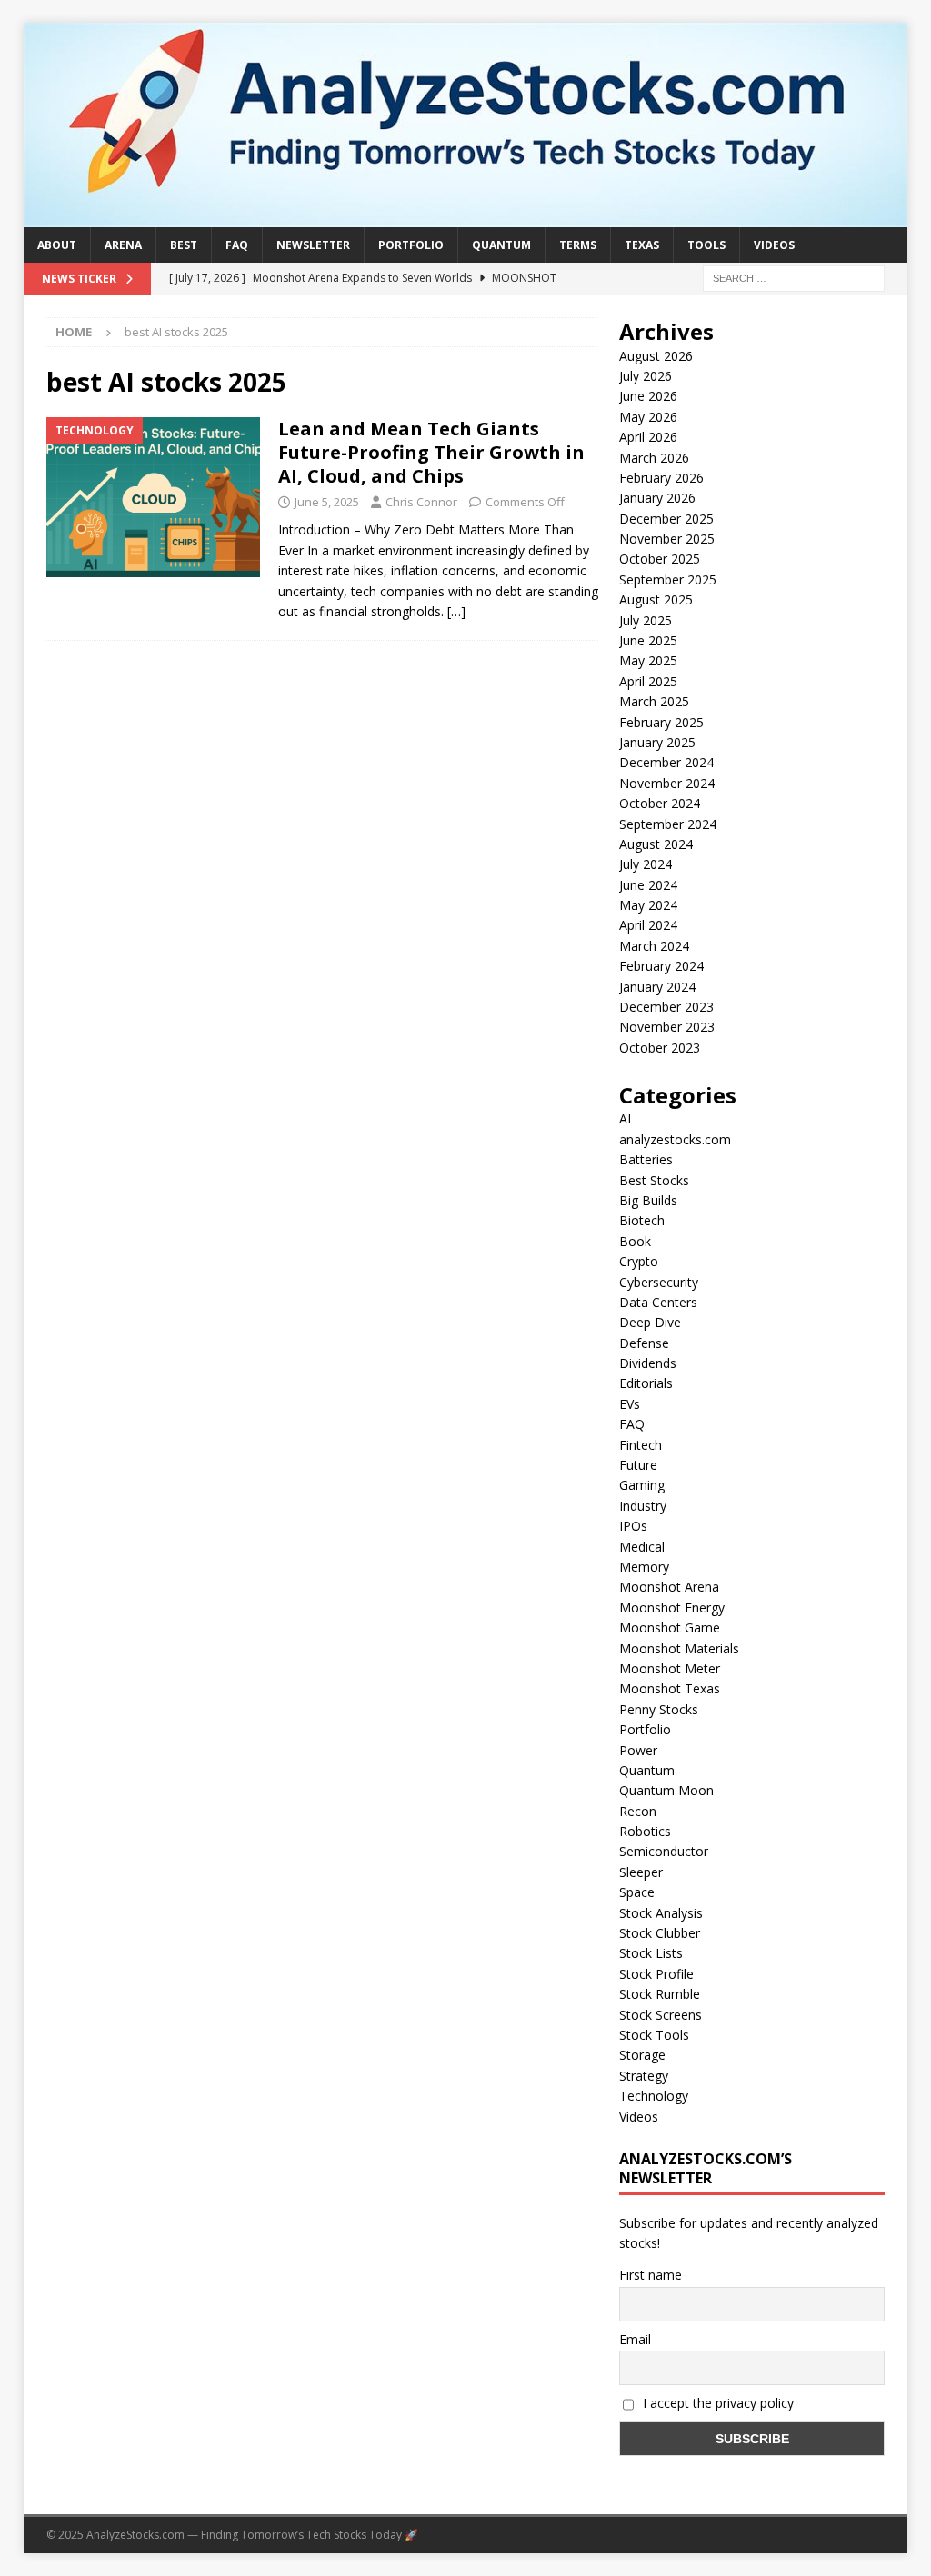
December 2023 (666, 1007)
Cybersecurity (659, 1282)
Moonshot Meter (670, 1668)
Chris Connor (421, 502)
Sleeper (641, 1872)
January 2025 (657, 742)
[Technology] (153, 497)
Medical (642, 1547)
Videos (774, 245)
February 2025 (661, 722)
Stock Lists (651, 1953)
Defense (644, 1343)
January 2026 (657, 498)
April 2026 (648, 437)
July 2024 (646, 864)
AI (625, 1118)
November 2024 (667, 783)
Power (638, 1750)
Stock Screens (661, 2015)
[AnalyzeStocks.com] (466, 217)
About (57, 245)
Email (635, 2339)
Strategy (644, 2076)
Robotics (645, 1831)
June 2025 (648, 640)
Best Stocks (654, 1180)
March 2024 (654, 946)
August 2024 (656, 844)
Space (637, 1892)
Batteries (646, 1159)
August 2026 (656, 356)
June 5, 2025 (327, 502)
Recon (638, 1811)
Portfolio (411, 245)
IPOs (633, 1526)
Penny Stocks (659, 1709)
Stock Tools (654, 2035)
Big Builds (648, 1200)
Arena (123, 245)
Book (635, 1241)
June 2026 (648, 396)
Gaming (642, 1485)
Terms (578, 245)
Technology (654, 2096)
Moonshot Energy (672, 1608)
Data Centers (658, 1302)
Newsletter (313, 245)
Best (184, 245)
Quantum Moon (666, 1790)
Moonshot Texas (670, 1688)
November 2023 (667, 1027)
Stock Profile (656, 1974)
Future (638, 1465)
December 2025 (666, 519)
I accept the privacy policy (716, 2403)
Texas (642, 245)
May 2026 (648, 417)
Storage (642, 2055)
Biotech (642, 1220)
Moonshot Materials (679, 1648)
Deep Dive (650, 1322)
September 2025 (668, 579)
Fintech (641, 1445)
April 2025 (648, 681)
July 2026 (646, 376)
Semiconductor (664, 1851)
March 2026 (654, 458)
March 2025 (654, 701)
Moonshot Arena (669, 1587)
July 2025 (646, 620)
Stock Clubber (660, 1933)
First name (651, 2275)
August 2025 (656, 599)
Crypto (639, 1261)
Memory (644, 1567)
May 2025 (648, 660)
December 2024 (666, 762)
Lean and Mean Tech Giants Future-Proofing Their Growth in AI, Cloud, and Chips (431, 452)
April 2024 (648, 925)
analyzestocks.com (675, 1139)
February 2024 (661, 966)
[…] (456, 611)
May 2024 (648, 905)
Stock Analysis (661, 1913)
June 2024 (648, 885)
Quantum (501, 245)
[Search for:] (794, 278)
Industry (643, 1506)
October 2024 (660, 803)
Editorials (646, 1383)
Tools (706, 245)
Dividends (648, 1363)
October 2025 (660, 559)
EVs (630, 1404)
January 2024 (657, 987)
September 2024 (668, 824)
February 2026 (661, 478)
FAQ (237, 245)
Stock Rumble (660, 1994)
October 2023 (660, 1048)
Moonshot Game (670, 1627)
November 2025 (667, 539)
